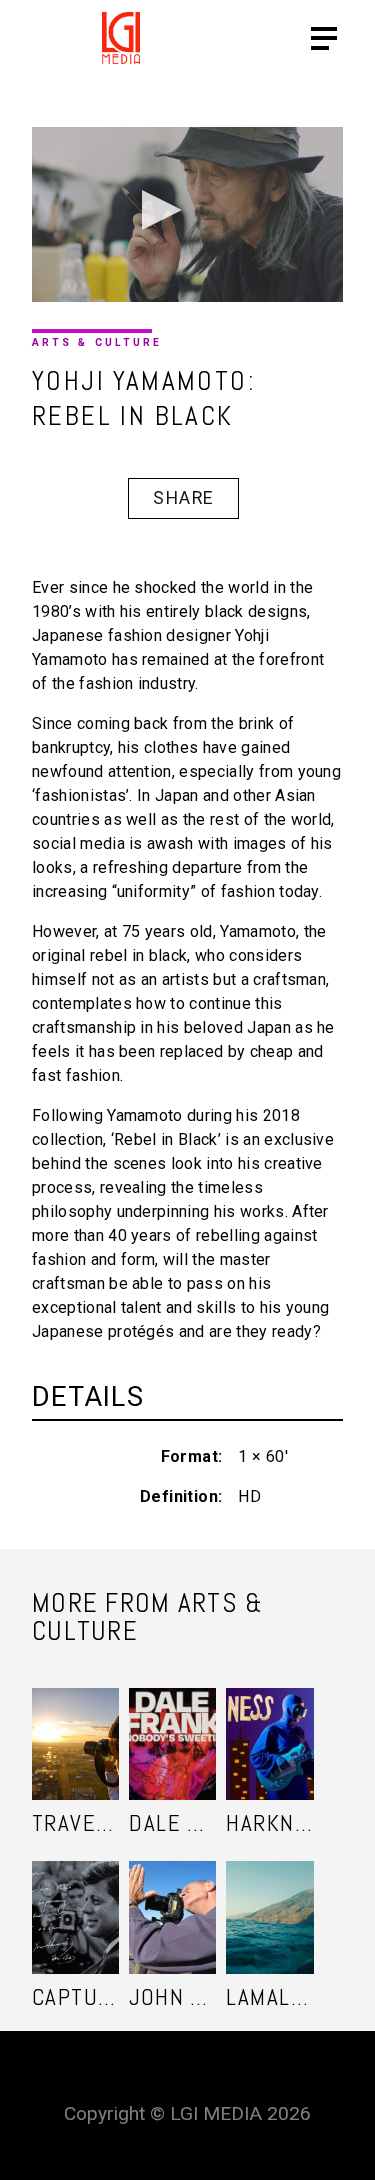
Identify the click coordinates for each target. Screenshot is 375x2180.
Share (183, 498)
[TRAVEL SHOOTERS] (75, 1724)
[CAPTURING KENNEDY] (75, 1897)
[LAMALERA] (269, 1897)
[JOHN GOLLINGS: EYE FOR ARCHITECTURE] (172, 1897)
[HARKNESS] (269, 1724)
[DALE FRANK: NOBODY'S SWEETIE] (172, 1724)
